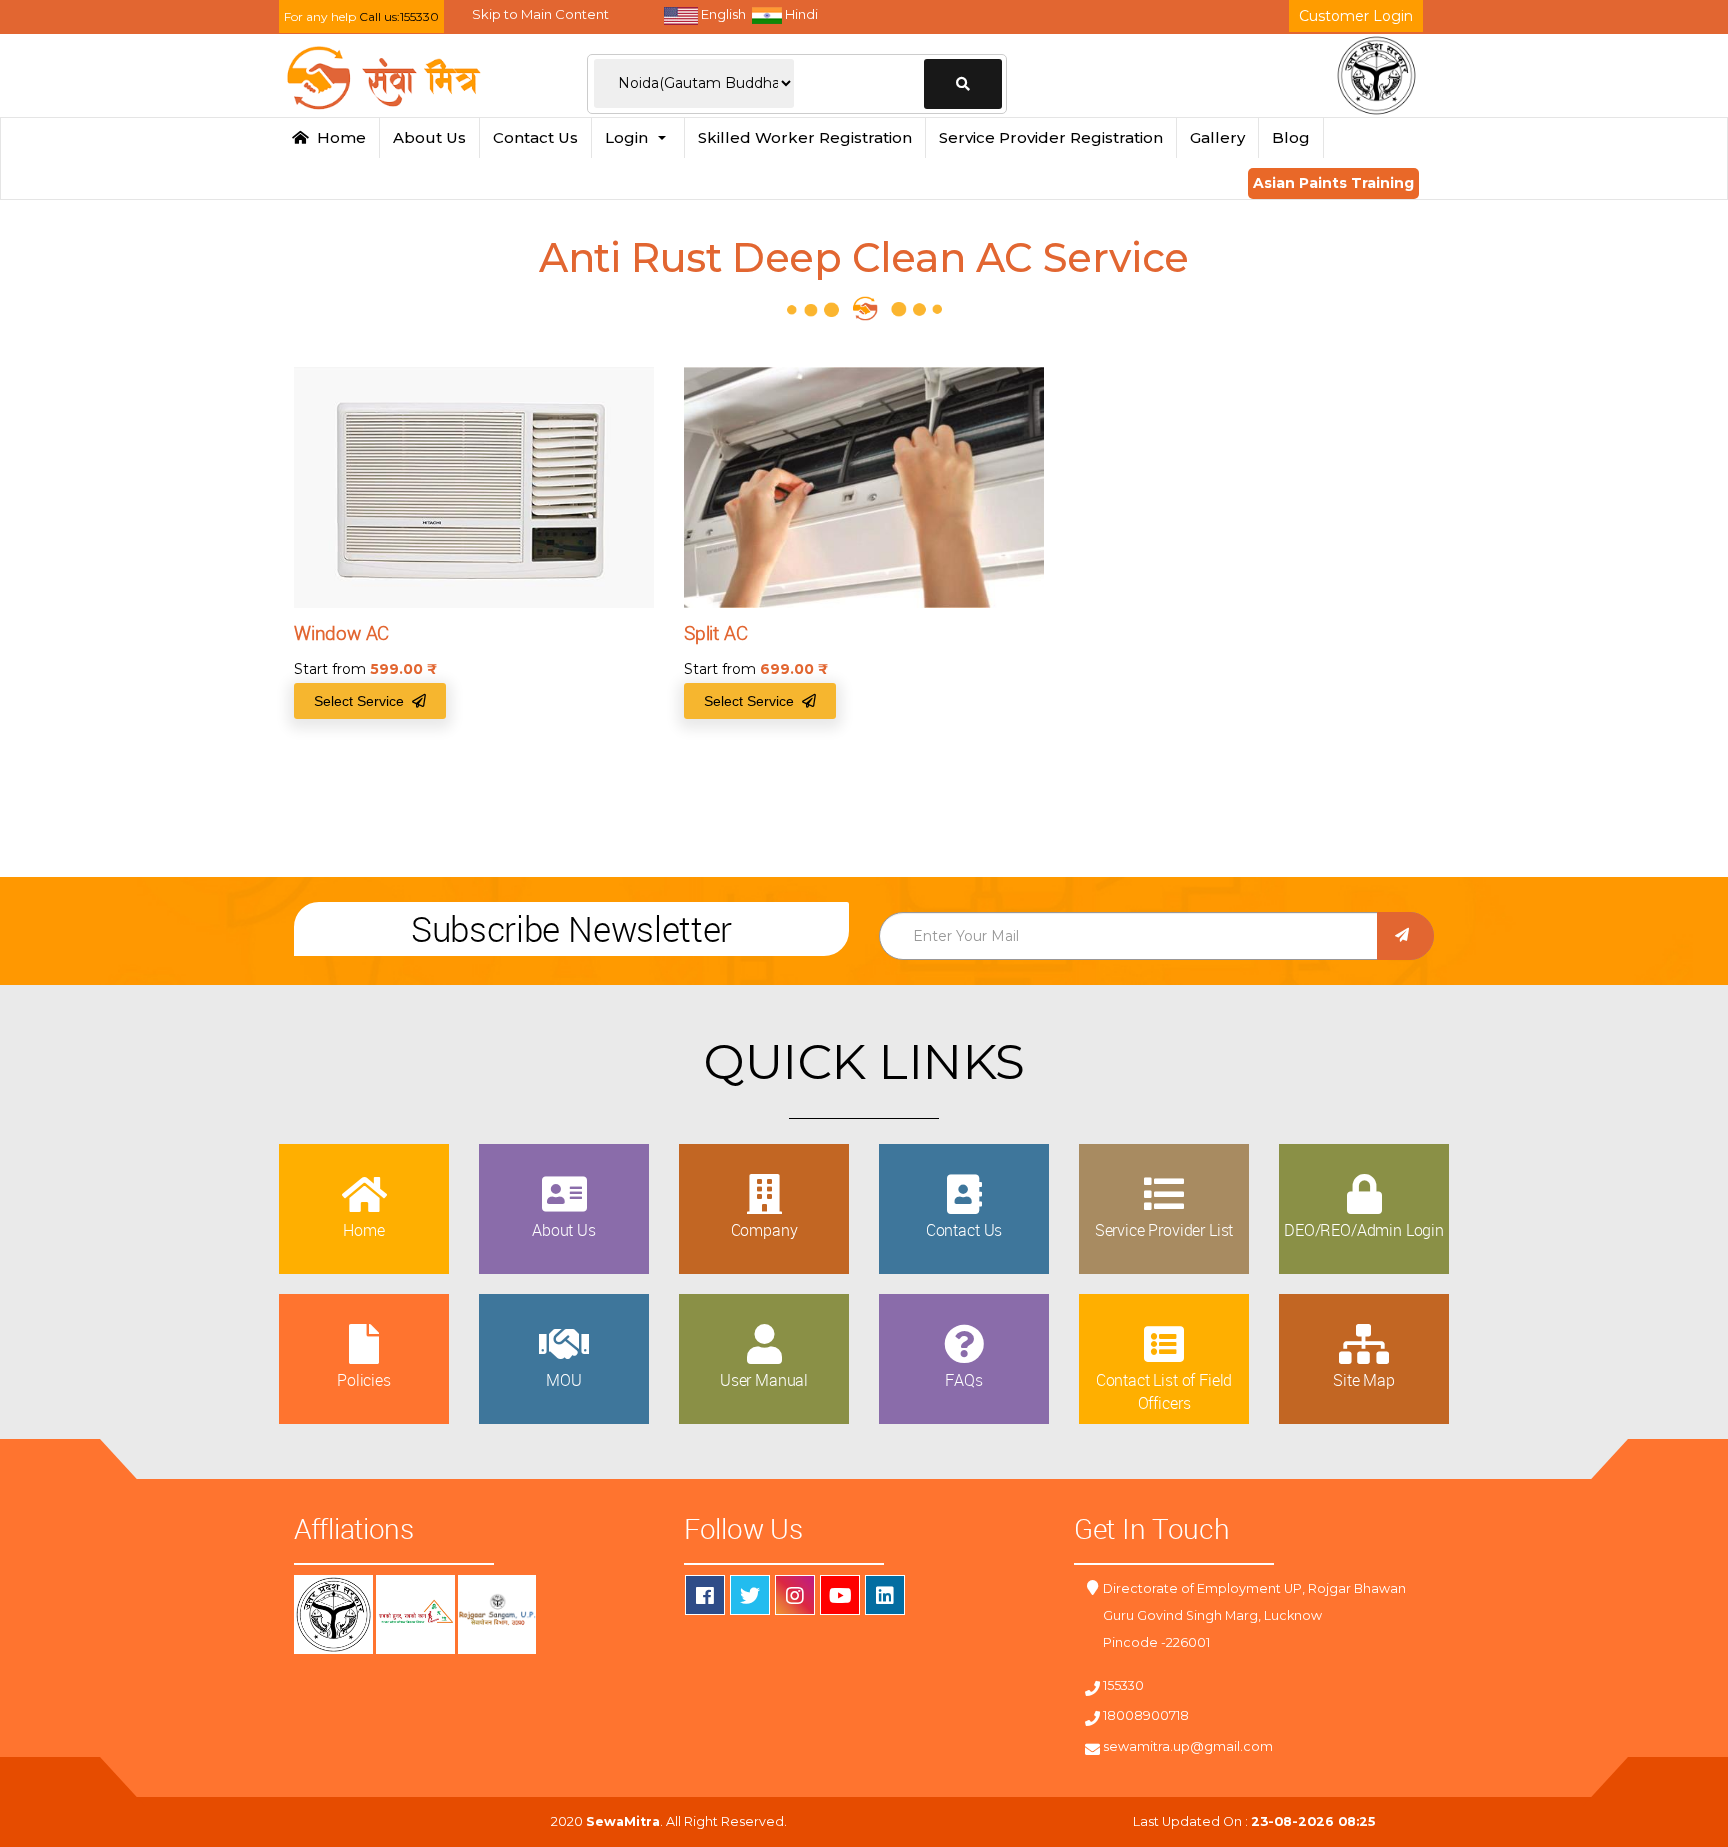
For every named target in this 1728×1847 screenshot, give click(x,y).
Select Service (363, 701)
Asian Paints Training (1333, 183)
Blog (1291, 137)
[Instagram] (795, 1595)
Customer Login (1356, 16)
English (722, 14)
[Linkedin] (885, 1595)
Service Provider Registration (1051, 137)
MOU (564, 1380)
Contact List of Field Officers (1164, 1391)
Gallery (1217, 137)
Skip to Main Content (540, 14)
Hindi (800, 14)
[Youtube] (840, 1595)
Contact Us (535, 137)
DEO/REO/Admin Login (1364, 1230)
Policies (364, 1380)
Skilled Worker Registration (805, 137)
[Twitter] (750, 1595)
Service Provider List (1164, 1230)
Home (337, 137)
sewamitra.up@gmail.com (1188, 1746)
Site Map (1364, 1380)
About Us (429, 137)
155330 (1123, 1685)
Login (630, 137)
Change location (963, 84)
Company (764, 1230)
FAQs (963, 1380)
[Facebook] (705, 1595)
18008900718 (1146, 1715)
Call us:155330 (399, 16)
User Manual (764, 1380)
